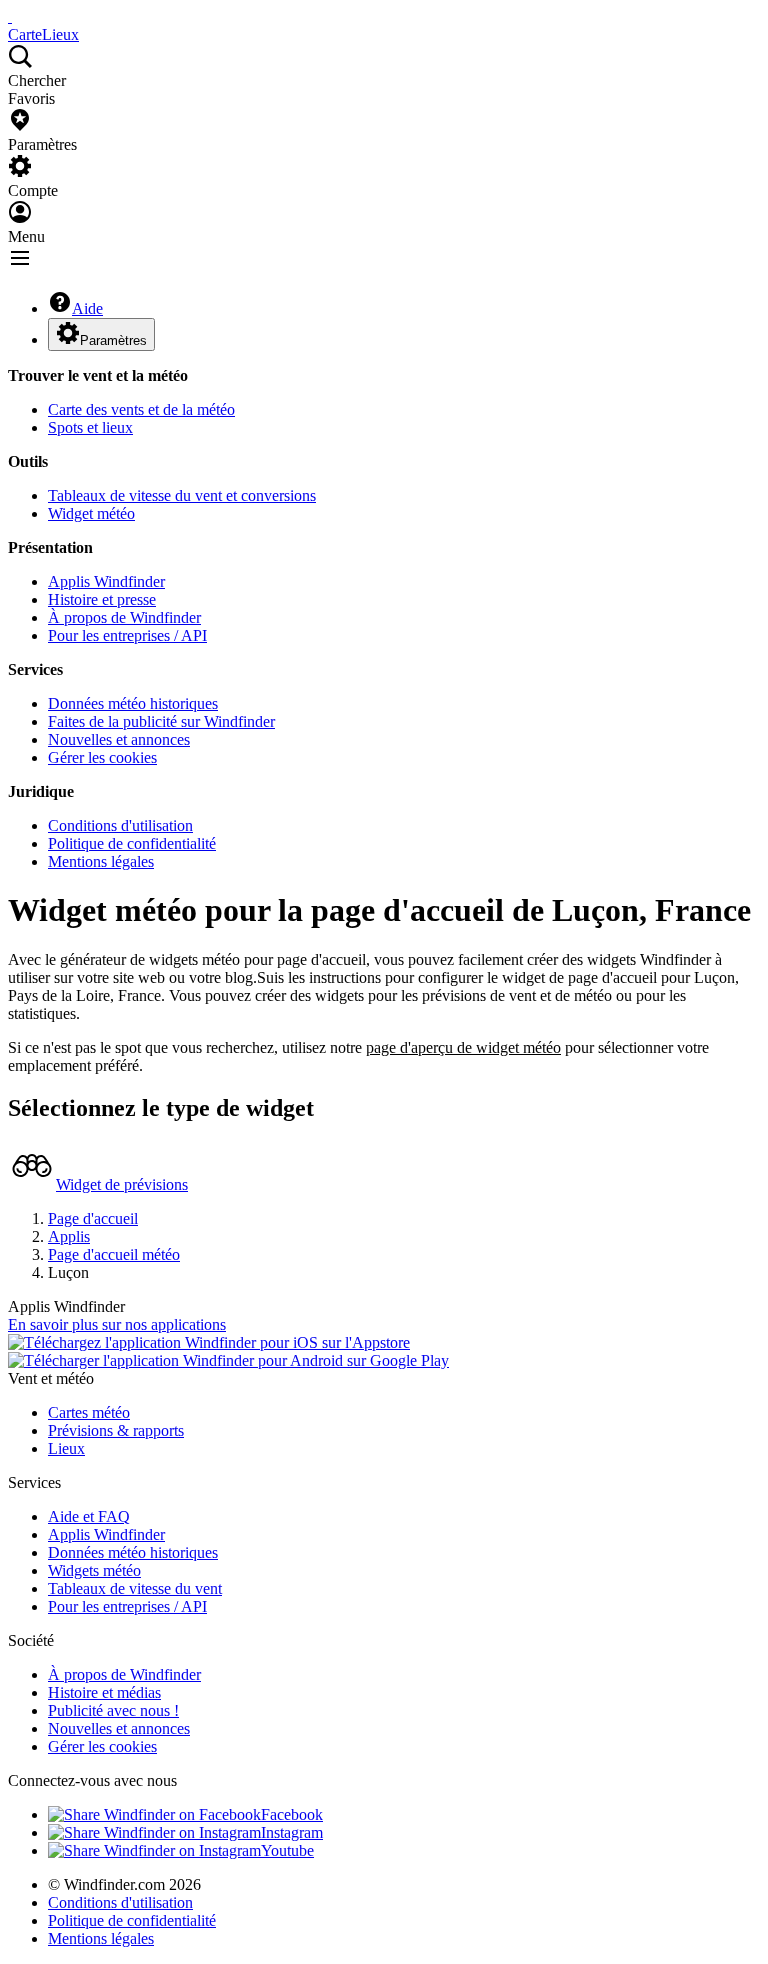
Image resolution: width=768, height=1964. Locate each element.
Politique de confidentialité (132, 843)
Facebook (292, 1814)
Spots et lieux (90, 427)
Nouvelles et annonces (119, 739)
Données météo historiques (133, 703)
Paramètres (113, 340)
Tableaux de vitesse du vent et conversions (182, 495)
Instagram (292, 1832)
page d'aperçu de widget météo (463, 1047)
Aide (87, 308)
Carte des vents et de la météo (141, 409)
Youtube (287, 1850)
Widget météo (91, 513)
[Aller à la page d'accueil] (10, 16)
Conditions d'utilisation (120, 825)
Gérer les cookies (102, 757)
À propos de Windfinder (124, 617)
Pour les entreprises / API (127, 635)
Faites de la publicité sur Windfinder (161, 721)
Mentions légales (101, 861)
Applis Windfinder (106, 581)
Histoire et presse (102, 599)
